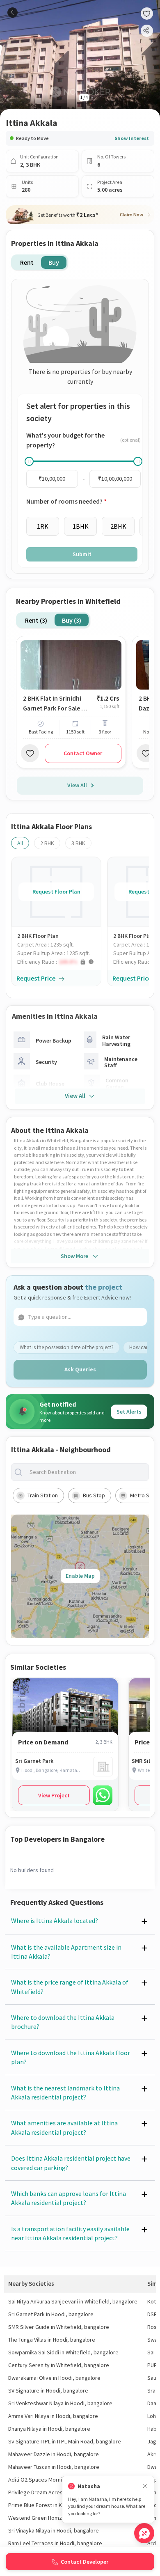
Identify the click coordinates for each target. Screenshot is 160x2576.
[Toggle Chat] (144, 2533)
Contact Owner (83, 753)
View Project (54, 1795)
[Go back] (13, 13)
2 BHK (47, 843)
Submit (82, 554)
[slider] (29, 461)
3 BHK (78, 843)
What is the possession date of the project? (67, 1347)
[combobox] (87, 1472)
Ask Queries (80, 1369)
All (20, 843)
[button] (59, 962)
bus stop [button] (94, 1495)
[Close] (145, 2486)
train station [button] (43, 1495)
